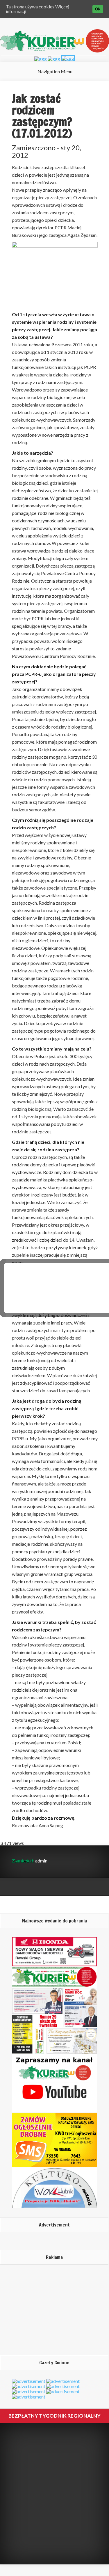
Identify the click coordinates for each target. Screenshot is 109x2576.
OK (98, 9)
